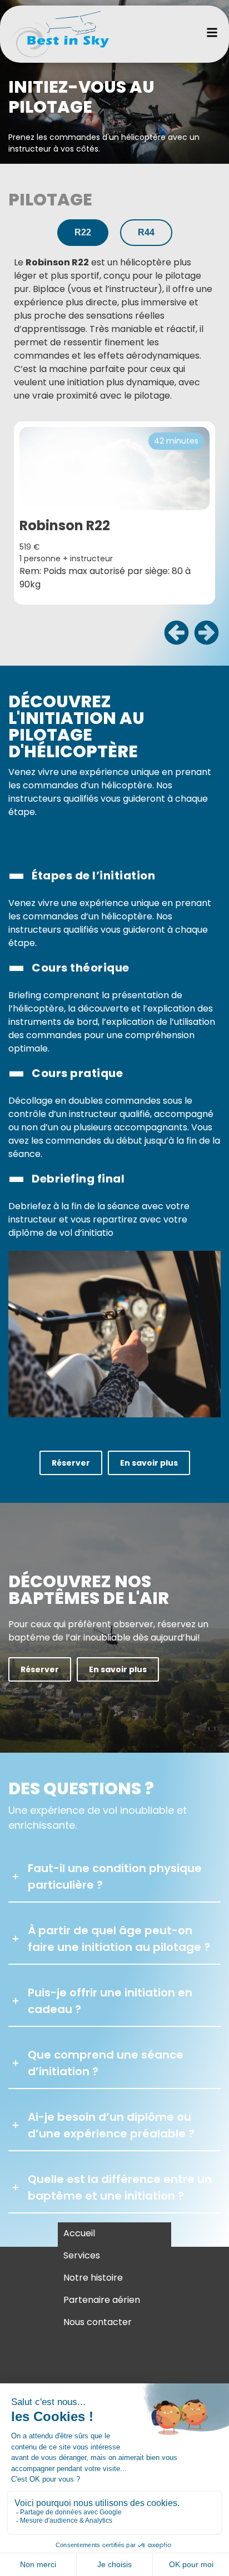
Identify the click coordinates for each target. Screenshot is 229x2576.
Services (82, 2255)
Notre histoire (93, 2278)
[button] (176, 632)
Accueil (79, 2233)
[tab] (83, 233)
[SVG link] (60, 34)
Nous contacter (98, 2322)
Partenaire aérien (102, 2300)
